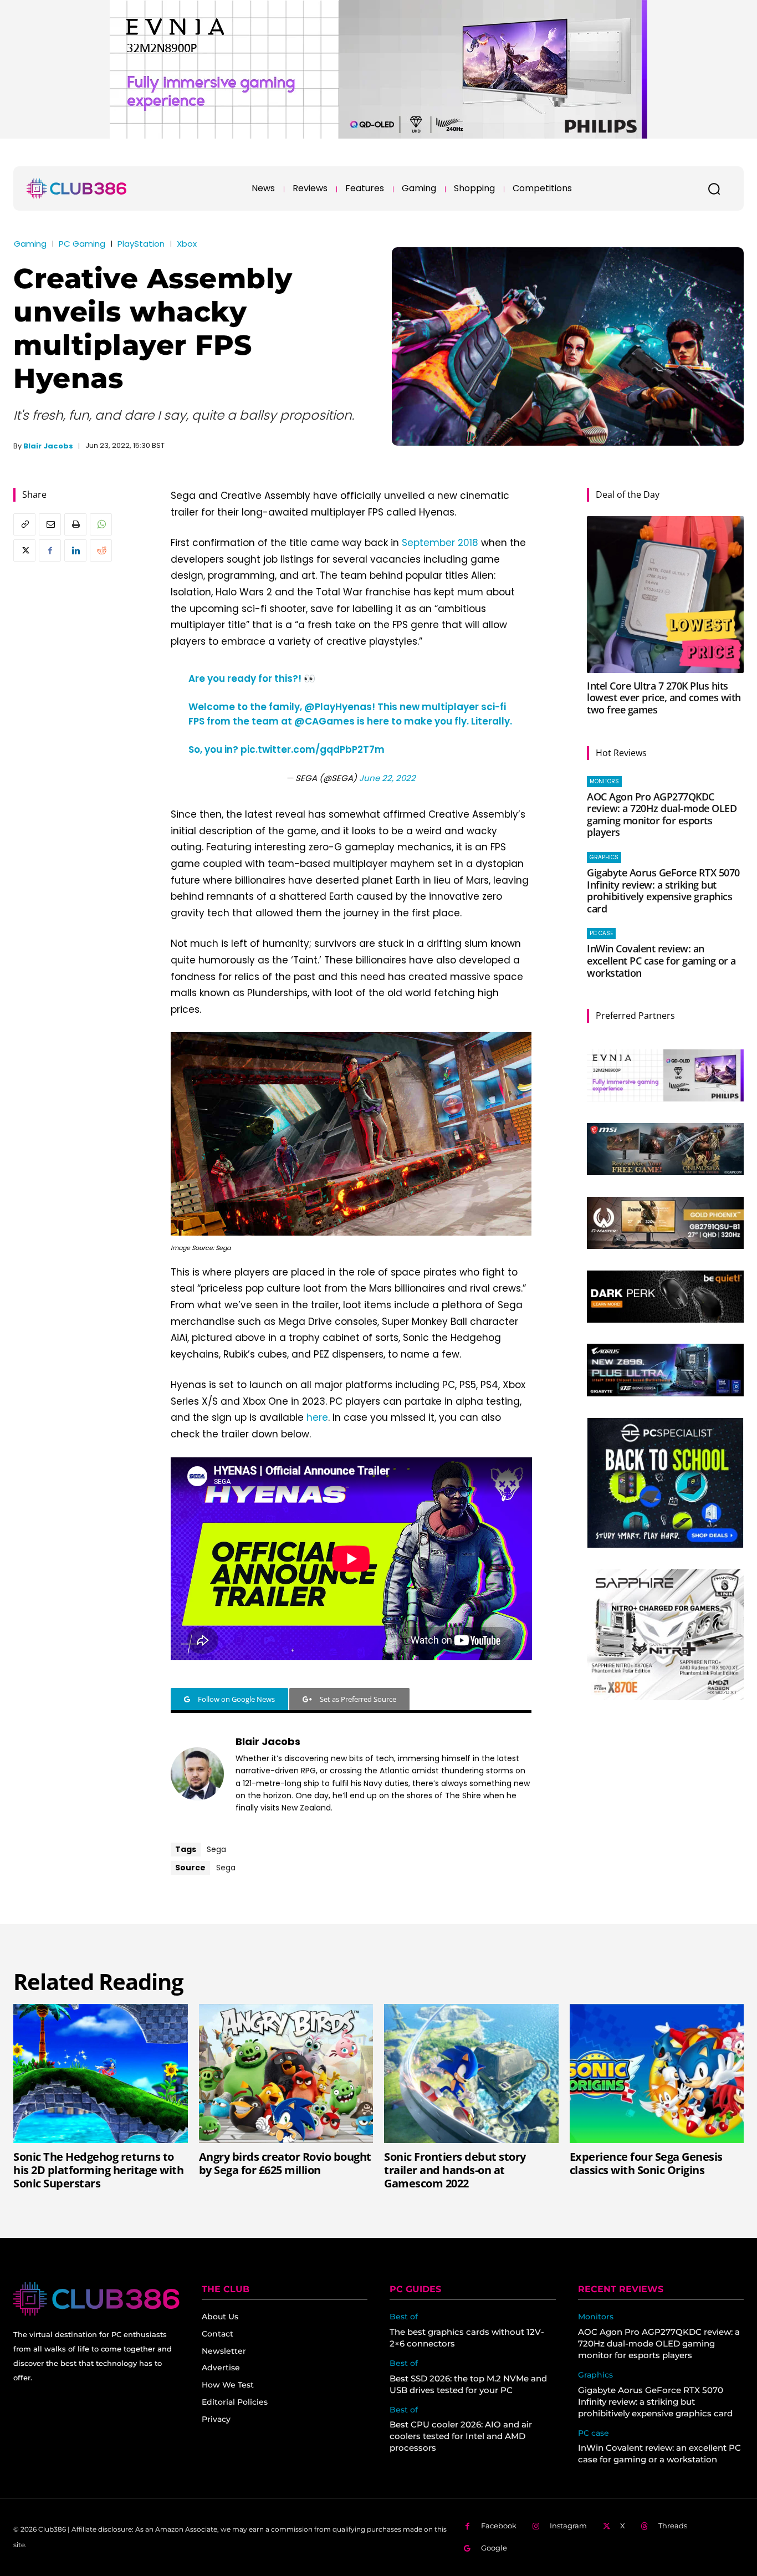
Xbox (187, 244)
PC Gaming (82, 244)
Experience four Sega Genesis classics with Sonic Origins (646, 2163)
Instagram (568, 2526)
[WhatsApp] (101, 524)
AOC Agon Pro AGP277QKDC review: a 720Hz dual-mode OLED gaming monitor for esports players (662, 815)
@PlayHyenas (338, 707)
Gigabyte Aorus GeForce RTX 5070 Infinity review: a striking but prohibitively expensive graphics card (663, 891)
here (317, 1417)
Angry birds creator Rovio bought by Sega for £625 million (285, 2163)
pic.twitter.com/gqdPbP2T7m (313, 749)
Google (494, 2548)
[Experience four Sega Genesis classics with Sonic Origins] (657, 2074)
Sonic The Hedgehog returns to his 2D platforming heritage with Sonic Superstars (98, 2170)
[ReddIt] (101, 550)
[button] (714, 188)
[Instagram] (536, 2526)
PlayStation (141, 244)
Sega (216, 1849)
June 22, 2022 (387, 778)
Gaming (30, 244)
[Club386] (76, 188)
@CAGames (324, 721)
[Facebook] (50, 550)
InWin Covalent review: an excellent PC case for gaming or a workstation (661, 960)
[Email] (50, 524)
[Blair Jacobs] (197, 1774)
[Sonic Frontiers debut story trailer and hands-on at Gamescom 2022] (471, 2074)
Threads (673, 2526)
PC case (601, 933)
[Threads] (645, 2526)
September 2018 (440, 543)
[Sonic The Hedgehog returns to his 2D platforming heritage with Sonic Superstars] (101, 2074)
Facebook (499, 2526)
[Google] (467, 2549)
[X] (24, 550)
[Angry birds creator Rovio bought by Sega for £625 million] (286, 2074)
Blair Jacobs (48, 446)
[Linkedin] (75, 550)
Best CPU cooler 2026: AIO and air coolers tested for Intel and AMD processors (461, 2436)
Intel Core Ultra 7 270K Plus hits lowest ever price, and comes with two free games (664, 698)
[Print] (75, 524)
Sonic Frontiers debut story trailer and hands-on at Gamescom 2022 (455, 2170)
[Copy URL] (24, 524)
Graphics (604, 857)
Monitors (604, 781)
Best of (404, 2317)
